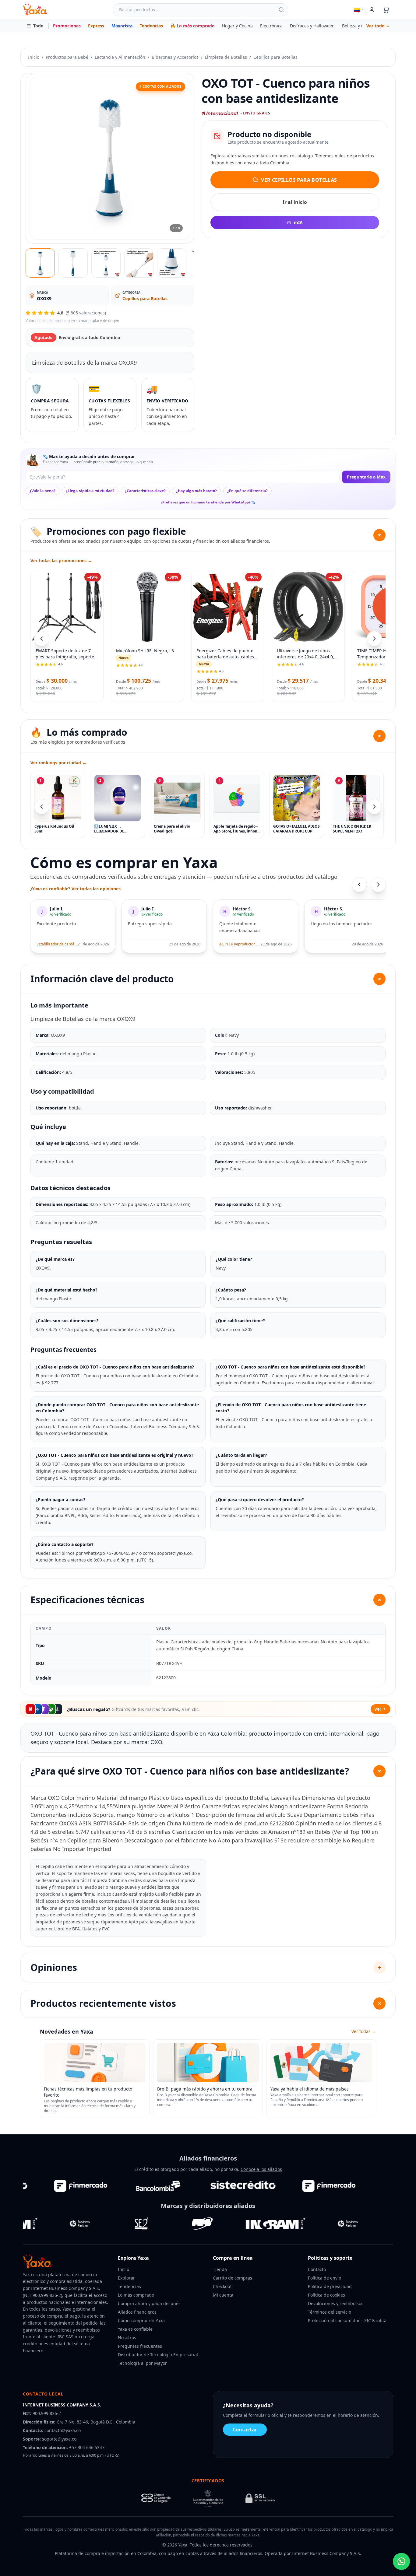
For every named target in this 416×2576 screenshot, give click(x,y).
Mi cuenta (223, 2295)
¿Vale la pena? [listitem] (42, 491)
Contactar (245, 2430)
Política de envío (324, 2278)
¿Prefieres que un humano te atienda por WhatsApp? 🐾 (208, 502)
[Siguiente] (374, 807)
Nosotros (127, 2338)
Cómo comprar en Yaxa (141, 2320)
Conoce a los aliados (261, 2169)
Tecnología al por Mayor (142, 2363)
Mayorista (122, 26)
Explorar (126, 2278)
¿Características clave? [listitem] (145, 491)
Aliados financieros (137, 2312)
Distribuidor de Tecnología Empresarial (158, 2355)
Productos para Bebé (67, 57)
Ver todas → (364, 2031)
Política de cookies (326, 2295)
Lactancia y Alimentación (120, 57)
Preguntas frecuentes (140, 2346)
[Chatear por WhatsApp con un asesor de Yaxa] (401, 2561)
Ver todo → (378, 26)
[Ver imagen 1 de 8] (40, 263)
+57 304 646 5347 (87, 2447)
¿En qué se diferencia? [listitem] (247, 491)
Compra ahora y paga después (149, 2303)
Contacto (317, 2269)
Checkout (222, 2286)
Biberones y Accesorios (175, 57)
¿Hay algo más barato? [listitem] (196, 491)
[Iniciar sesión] (372, 10)
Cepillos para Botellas (275, 57)
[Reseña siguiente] (378, 885)
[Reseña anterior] (359, 885)
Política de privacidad (330, 2286)
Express (96, 26)
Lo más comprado (136, 2295)
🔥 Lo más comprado (192, 26)
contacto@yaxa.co (63, 2430)
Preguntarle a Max (366, 477)
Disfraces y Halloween (312, 26)
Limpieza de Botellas (226, 57)
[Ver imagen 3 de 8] (106, 263)
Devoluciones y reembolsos (336, 2303)
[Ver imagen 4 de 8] (139, 263)
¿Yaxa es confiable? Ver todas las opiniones (75, 889)
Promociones (67, 26)
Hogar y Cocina (237, 26)
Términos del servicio (330, 2312)
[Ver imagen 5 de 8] (172, 263)
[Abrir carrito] (386, 10)
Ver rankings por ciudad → (58, 763)
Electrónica (271, 26)
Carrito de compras (233, 2278)
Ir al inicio (295, 202)
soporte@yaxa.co (59, 2439)
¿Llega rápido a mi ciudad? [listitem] (90, 491)
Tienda (220, 2269)
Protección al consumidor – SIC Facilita (347, 2320)
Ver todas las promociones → (61, 561)
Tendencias (151, 26)
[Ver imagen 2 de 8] (73, 263)
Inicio (34, 57)
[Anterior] (42, 807)
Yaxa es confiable (135, 2329)
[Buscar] (281, 10)
